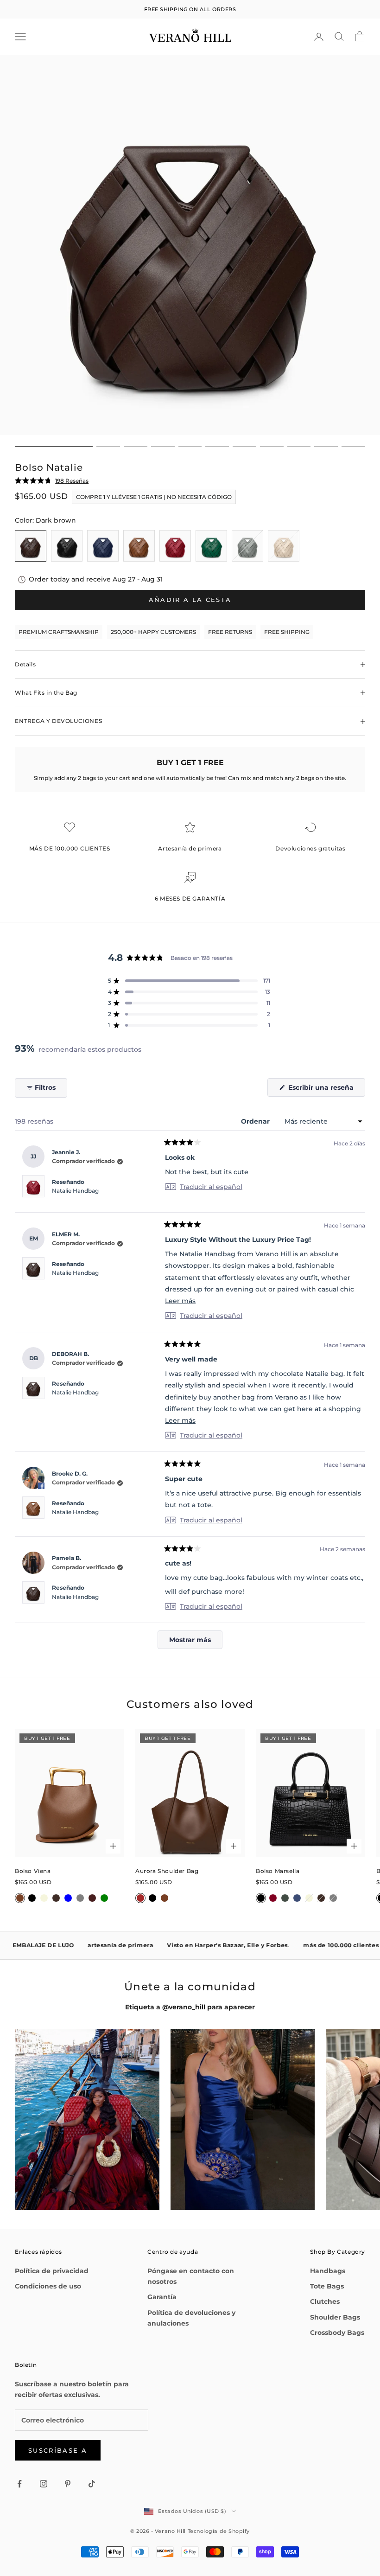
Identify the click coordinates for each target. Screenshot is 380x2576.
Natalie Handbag (75, 1191)
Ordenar (256, 1121)
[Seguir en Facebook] (19, 2484)
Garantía (162, 2297)
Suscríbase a (58, 2450)
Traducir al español (211, 1187)
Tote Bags (327, 2286)
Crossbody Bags (337, 2333)
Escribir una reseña (326, 1090)
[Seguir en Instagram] (44, 2484)
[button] (189, 981)
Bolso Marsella (278, 1871)
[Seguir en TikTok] (92, 2484)
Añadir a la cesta (190, 600)
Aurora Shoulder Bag (167, 1871)
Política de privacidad (52, 2271)
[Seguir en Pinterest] (68, 2484)
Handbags (328, 2271)
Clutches (325, 2301)
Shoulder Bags (335, 2317)
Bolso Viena (33, 1871)
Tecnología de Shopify (219, 2531)
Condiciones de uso (48, 2286)
